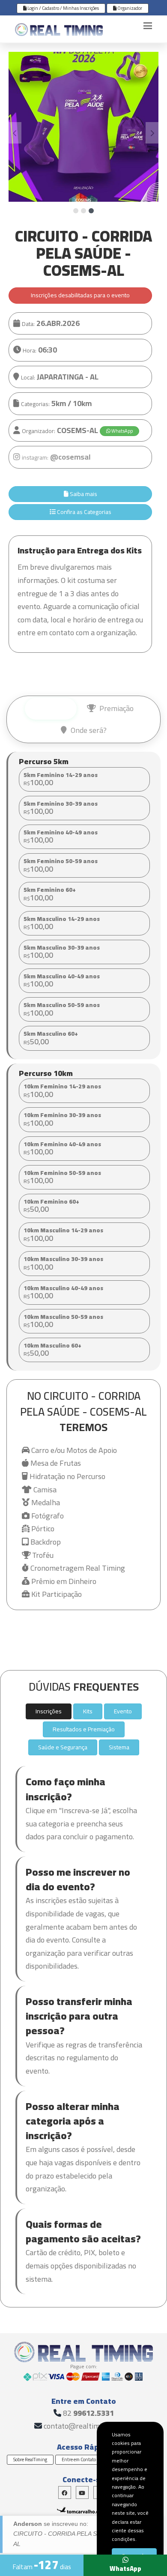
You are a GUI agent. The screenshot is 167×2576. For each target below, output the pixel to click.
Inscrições (49, 1711)
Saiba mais (83, 494)
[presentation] (15, 133)
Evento (123, 1711)
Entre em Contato (79, 2459)
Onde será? (88, 730)
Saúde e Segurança (63, 1747)
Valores (55, 708)
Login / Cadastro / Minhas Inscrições (63, 8)
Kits (88, 1711)
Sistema (119, 1747)
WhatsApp (122, 431)
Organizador (129, 8)
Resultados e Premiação (84, 1729)
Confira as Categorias (83, 512)
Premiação (116, 708)
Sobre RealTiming (30, 2459)
